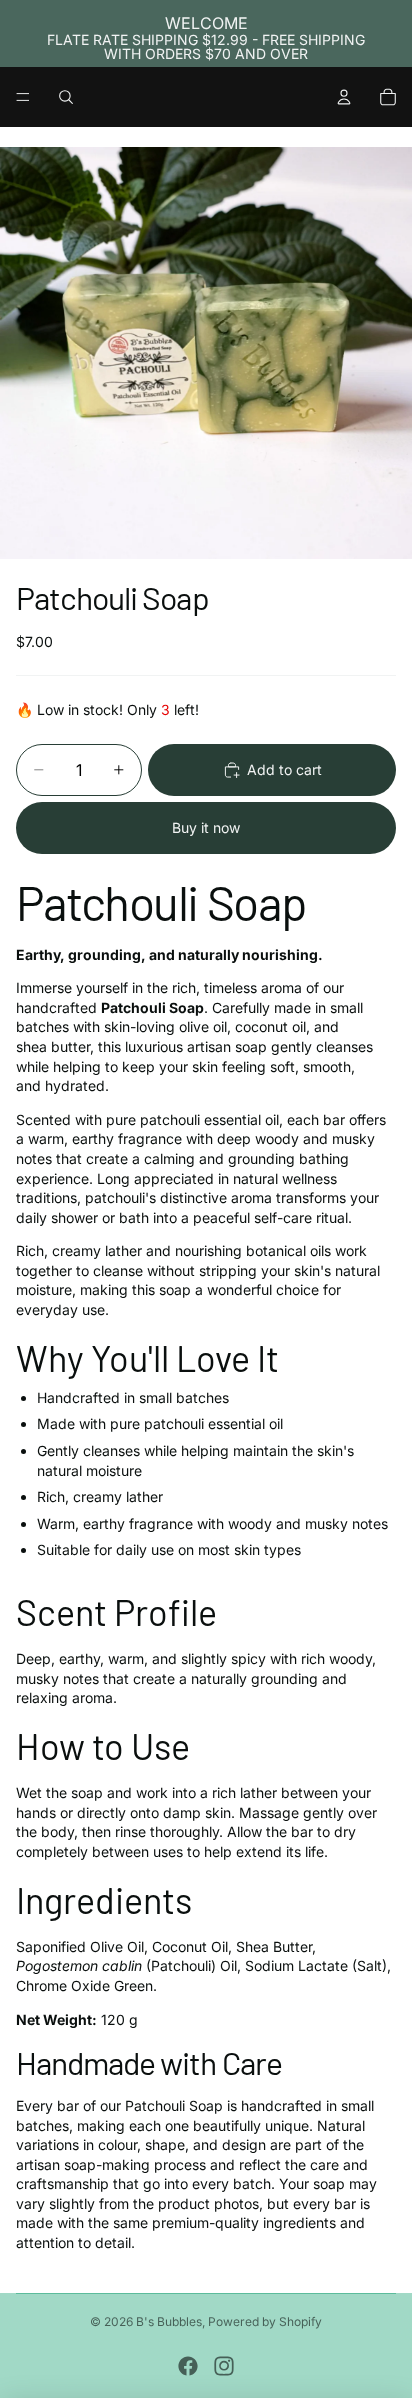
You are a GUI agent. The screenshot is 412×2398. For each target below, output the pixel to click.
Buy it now (206, 827)
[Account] (344, 97)
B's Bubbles (169, 2321)
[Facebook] (188, 2366)
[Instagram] (224, 2366)
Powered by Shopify (265, 2321)
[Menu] (23, 97)
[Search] (66, 97)
